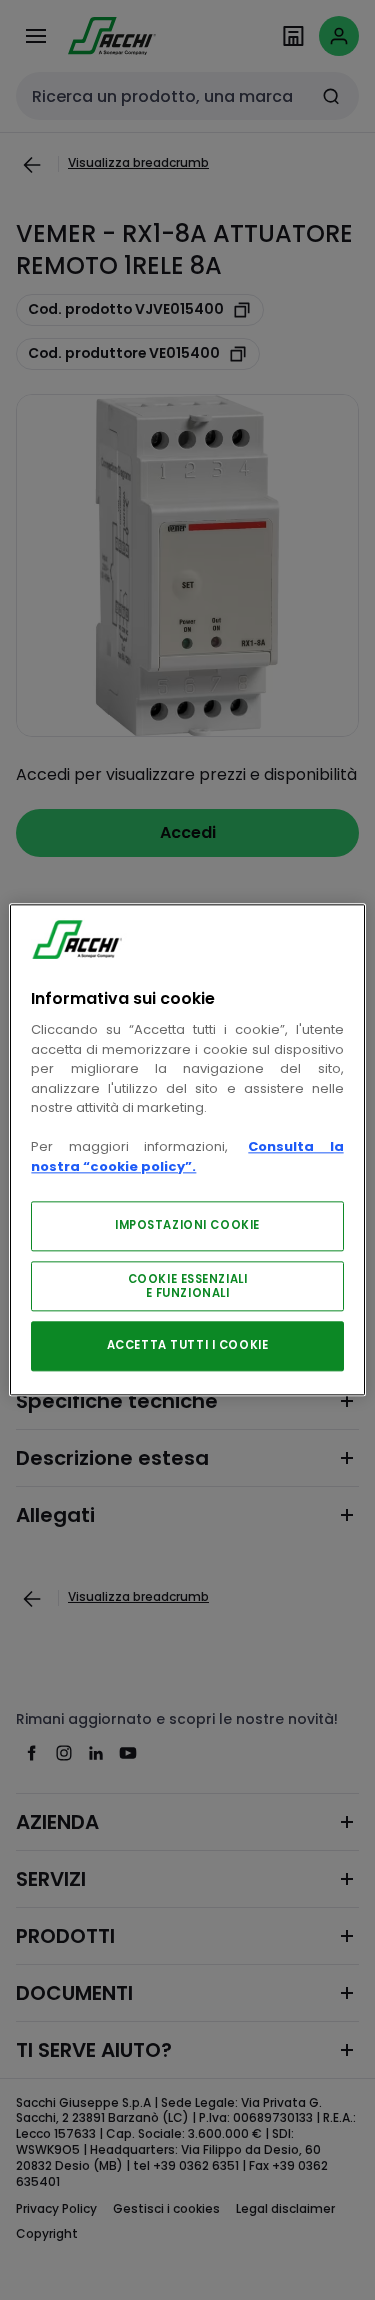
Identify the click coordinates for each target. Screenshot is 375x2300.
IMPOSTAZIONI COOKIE (187, 1226)
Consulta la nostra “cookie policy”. (187, 1157)
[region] (187, 1149)
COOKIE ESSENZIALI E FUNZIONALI (188, 1287)
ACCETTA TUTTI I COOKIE (188, 1346)
